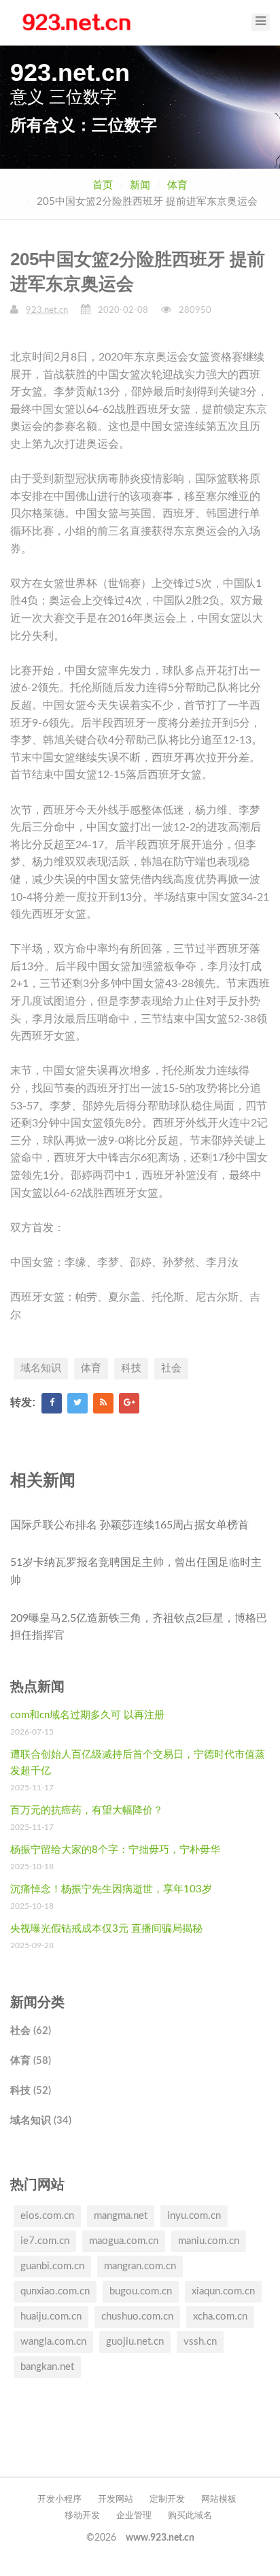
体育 (177, 185)
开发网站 (116, 2499)
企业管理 (134, 2516)
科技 (131, 1368)
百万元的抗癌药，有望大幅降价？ (87, 1810)
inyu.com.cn (194, 2216)
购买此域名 (190, 2516)
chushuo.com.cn (137, 2316)
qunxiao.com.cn (55, 2291)
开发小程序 (59, 2499)
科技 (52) (31, 2091)
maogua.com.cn (124, 2241)
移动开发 (82, 2516)
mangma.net (121, 2216)
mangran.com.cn (140, 2266)
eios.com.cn (47, 2216)
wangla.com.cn (53, 2342)
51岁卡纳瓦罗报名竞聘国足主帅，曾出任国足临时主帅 (136, 1571)
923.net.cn (47, 311)
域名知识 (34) (41, 2121)
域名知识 (41, 1368)
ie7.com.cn (45, 2241)
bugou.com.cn (141, 2291)
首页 (103, 185)
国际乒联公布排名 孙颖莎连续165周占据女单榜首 (129, 1525)
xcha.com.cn (220, 2316)
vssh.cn (200, 2342)
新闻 (140, 185)
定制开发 (167, 2499)
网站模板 (219, 2499)
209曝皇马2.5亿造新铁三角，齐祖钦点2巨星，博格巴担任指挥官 (139, 1627)
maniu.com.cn (209, 2241)
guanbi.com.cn (52, 2266)
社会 (171, 1368)
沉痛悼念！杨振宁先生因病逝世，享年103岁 (111, 1889)
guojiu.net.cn (135, 2342)
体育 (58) (31, 2061)
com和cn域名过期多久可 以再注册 (87, 1715)
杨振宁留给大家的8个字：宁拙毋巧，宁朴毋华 (115, 1850)
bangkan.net (47, 2367)
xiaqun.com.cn (223, 2291)
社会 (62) (31, 2031)
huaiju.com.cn (51, 2316)
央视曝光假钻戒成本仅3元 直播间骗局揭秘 (106, 1929)
